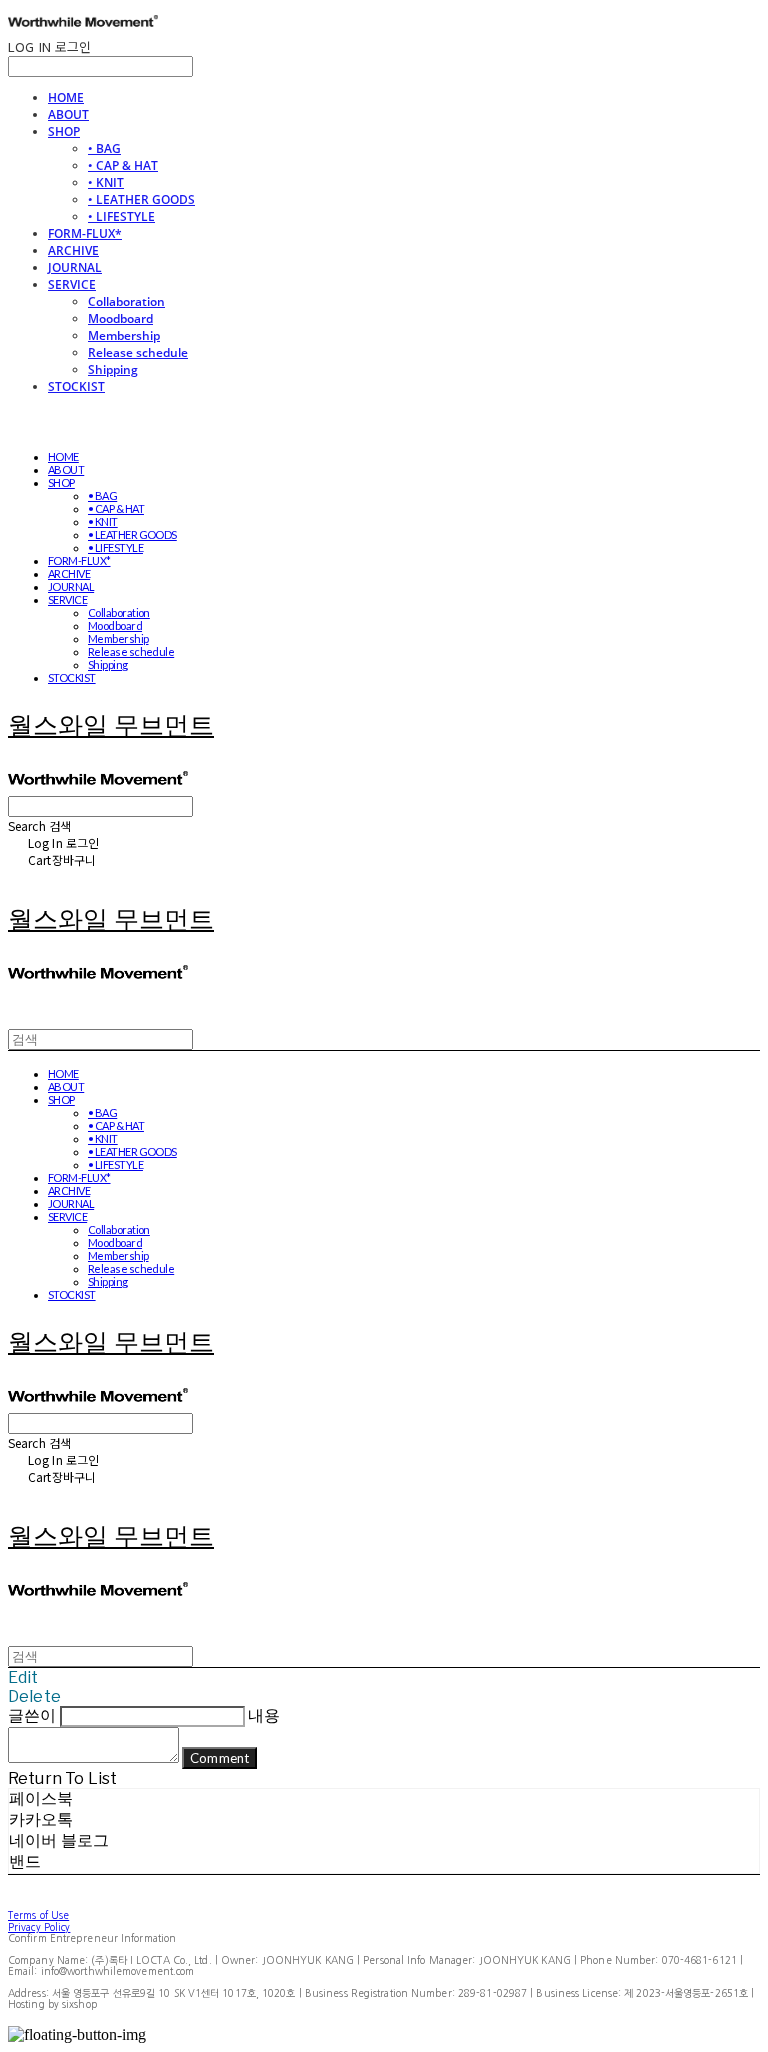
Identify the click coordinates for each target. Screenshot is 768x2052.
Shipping (113, 369)
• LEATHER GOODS (141, 199)
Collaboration (126, 301)
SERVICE (72, 284)
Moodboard (120, 318)
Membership (124, 335)
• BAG (104, 148)
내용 (264, 1715)
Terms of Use (38, 1915)
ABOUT (68, 114)
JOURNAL (75, 267)
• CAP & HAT (123, 165)
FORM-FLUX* (85, 233)
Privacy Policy (39, 1927)
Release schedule (138, 352)
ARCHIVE (73, 250)
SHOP (64, 131)
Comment (219, 1758)
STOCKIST (76, 386)
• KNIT (106, 182)
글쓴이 (32, 1715)
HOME (66, 97)
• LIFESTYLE (121, 216)
